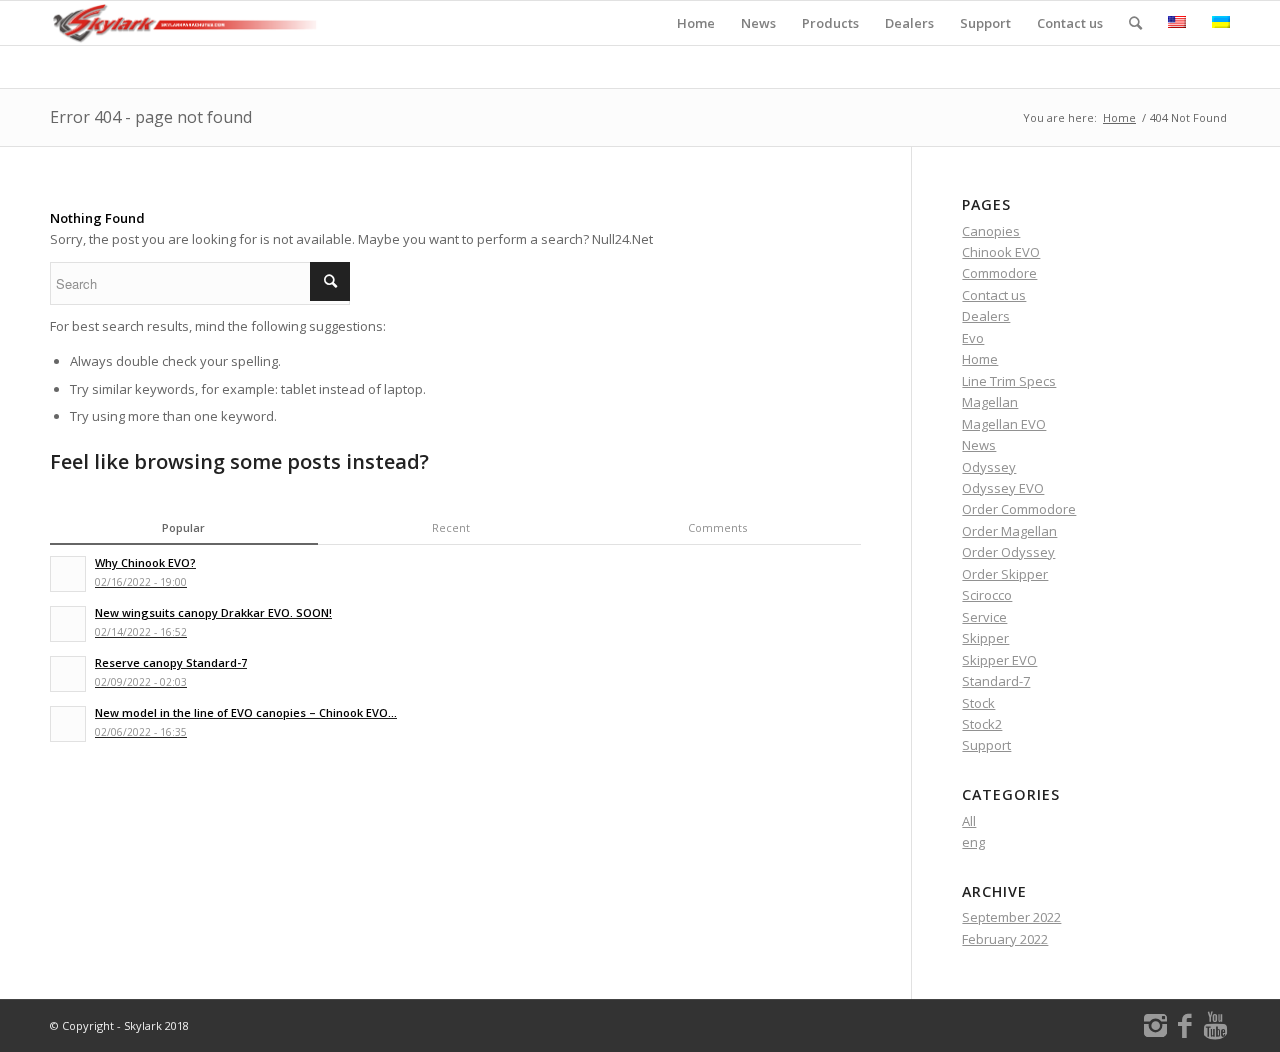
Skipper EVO (999, 660)
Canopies (991, 231)
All (969, 821)
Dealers (986, 316)
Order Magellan (1009, 531)
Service (984, 617)
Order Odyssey (1008, 552)
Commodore (999, 273)
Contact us (994, 295)
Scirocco (987, 595)
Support (986, 745)
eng (973, 842)
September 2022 (1011, 917)
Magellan (990, 402)
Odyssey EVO (1003, 488)
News (979, 445)
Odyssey (989, 467)
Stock (978, 703)
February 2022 (1005, 939)
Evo (973, 338)
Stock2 (982, 724)
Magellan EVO (1004, 424)
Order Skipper (1005, 574)
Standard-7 (996, 681)
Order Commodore (1019, 509)
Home (1119, 117)
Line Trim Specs (1009, 381)
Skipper (985, 638)
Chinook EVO (1001, 252)
